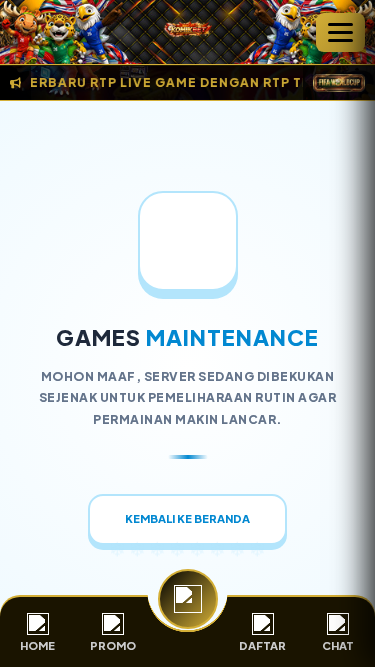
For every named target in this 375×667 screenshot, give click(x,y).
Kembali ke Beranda (187, 518)
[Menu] (340, 32)
